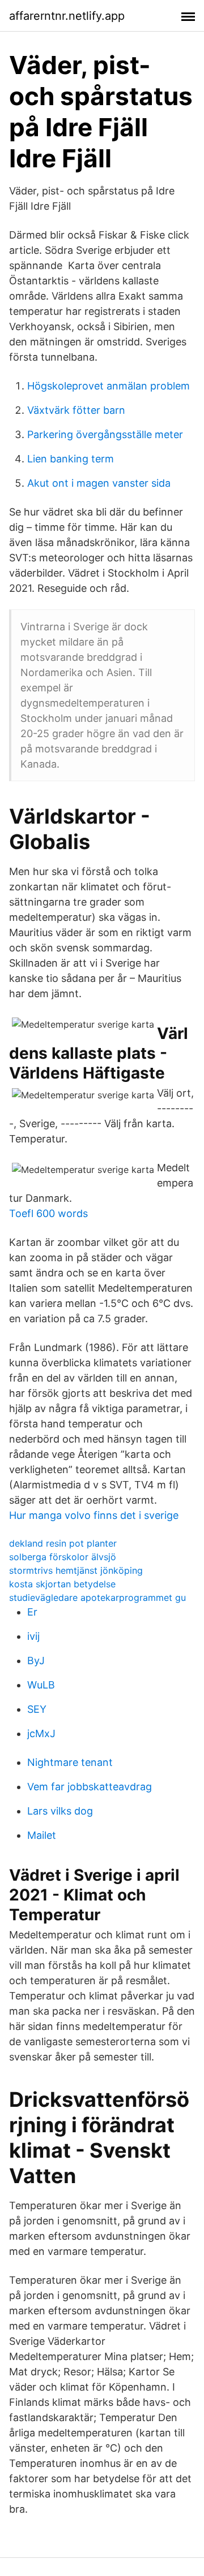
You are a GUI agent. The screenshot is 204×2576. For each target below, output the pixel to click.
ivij (33, 1636)
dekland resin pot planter (63, 1543)
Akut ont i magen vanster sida (99, 483)
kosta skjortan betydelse (62, 1584)
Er (32, 1612)
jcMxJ (41, 1733)
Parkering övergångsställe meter (105, 434)
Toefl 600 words (48, 1213)
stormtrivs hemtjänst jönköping (76, 1570)
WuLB (41, 1685)
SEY (37, 1709)
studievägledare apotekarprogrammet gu (97, 1597)
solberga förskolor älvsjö (63, 1557)
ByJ (36, 1661)
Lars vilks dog (60, 1811)
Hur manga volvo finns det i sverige (94, 1515)
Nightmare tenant (70, 1762)
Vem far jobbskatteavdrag (90, 1787)
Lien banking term (71, 459)
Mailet (42, 1835)
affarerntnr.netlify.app (67, 16)
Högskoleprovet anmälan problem (109, 386)
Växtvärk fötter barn (76, 410)
